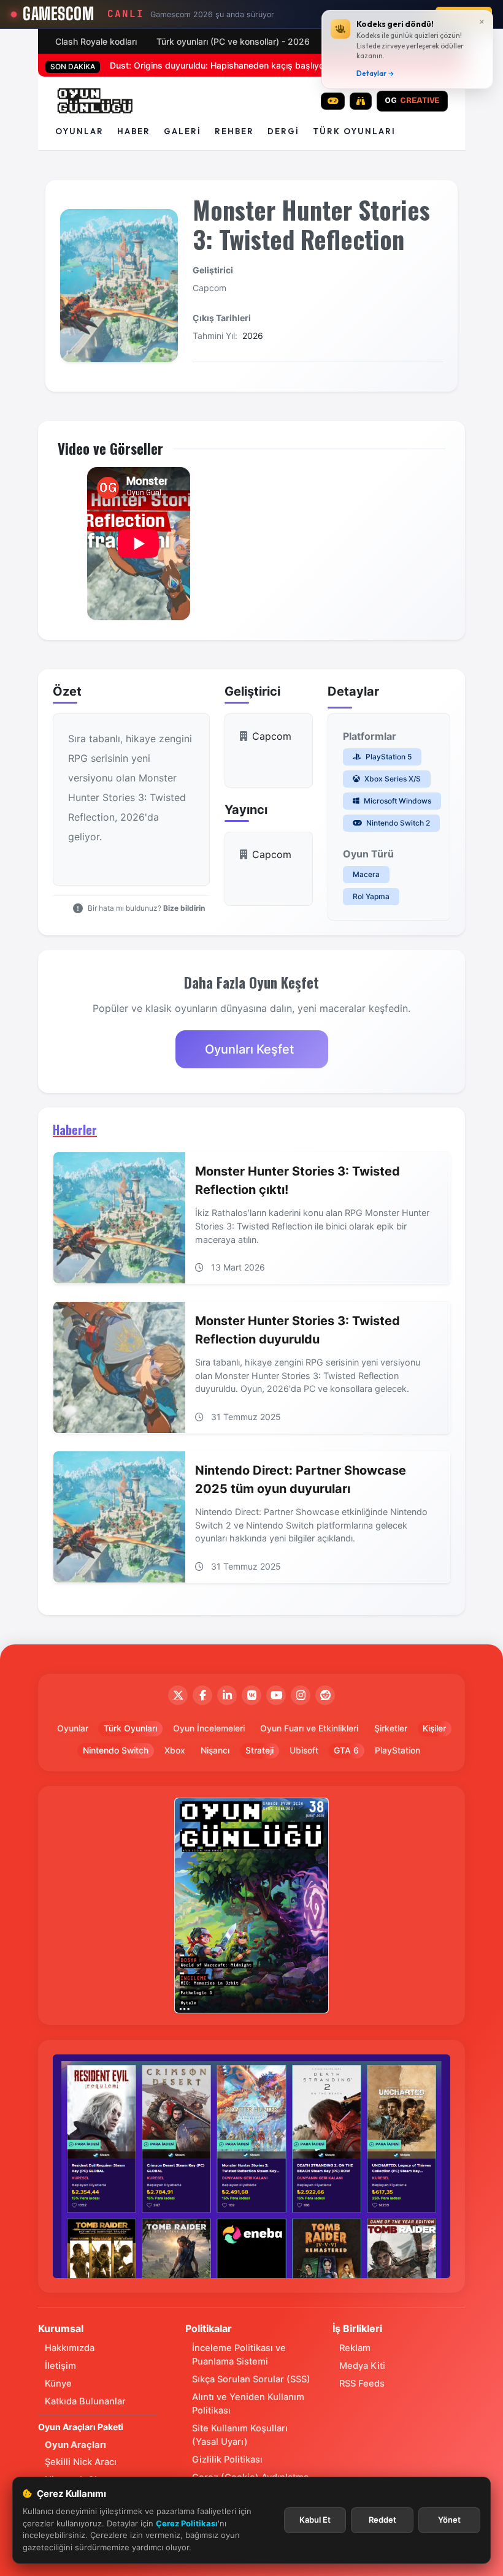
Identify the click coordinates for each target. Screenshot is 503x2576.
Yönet (449, 2520)
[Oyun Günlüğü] (95, 101)
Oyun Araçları (75, 2445)
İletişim (60, 2366)
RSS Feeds (362, 2384)
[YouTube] (276, 1695)
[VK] (251, 1695)
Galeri (182, 131)
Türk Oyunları (130, 1728)
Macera (366, 874)
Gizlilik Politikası (227, 2460)
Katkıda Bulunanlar (85, 2401)
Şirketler (391, 1728)
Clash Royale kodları (96, 41)
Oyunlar (79, 131)
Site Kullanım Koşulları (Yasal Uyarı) (240, 2435)
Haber (134, 131)
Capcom (209, 288)
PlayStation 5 (388, 757)
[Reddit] (325, 1695)
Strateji (259, 1750)
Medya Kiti (362, 2366)
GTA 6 (346, 1750)
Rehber (234, 131)
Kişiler (434, 1728)
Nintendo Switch (116, 1750)
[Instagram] (301, 1695)
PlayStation (397, 1750)
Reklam (355, 2348)
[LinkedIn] (227, 1695)
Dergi (283, 131)
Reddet (382, 2520)
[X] (178, 1695)
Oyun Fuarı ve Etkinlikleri (309, 1728)
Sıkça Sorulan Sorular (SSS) (251, 2379)
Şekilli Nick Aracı (81, 2462)
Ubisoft (304, 1750)
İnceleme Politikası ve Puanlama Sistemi (239, 2355)
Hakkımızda (70, 2348)
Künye (58, 2384)
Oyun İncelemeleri (209, 1728)
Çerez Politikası (187, 2523)
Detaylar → (375, 74)
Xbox (175, 1750)
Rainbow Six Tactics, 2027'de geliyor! (186, 65)
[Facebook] (202, 1695)
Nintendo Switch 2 (397, 823)
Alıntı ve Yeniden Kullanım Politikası (248, 2404)
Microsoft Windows (397, 801)
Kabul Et (315, 2520)
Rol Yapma (371, 896)
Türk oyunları (354, 131)
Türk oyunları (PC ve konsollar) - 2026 (233, 41)
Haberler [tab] (75, 1130)
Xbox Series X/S (392, 779)
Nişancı (215, 1750)
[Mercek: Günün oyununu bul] (361, 101)
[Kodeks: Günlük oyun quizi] (333, 101)
